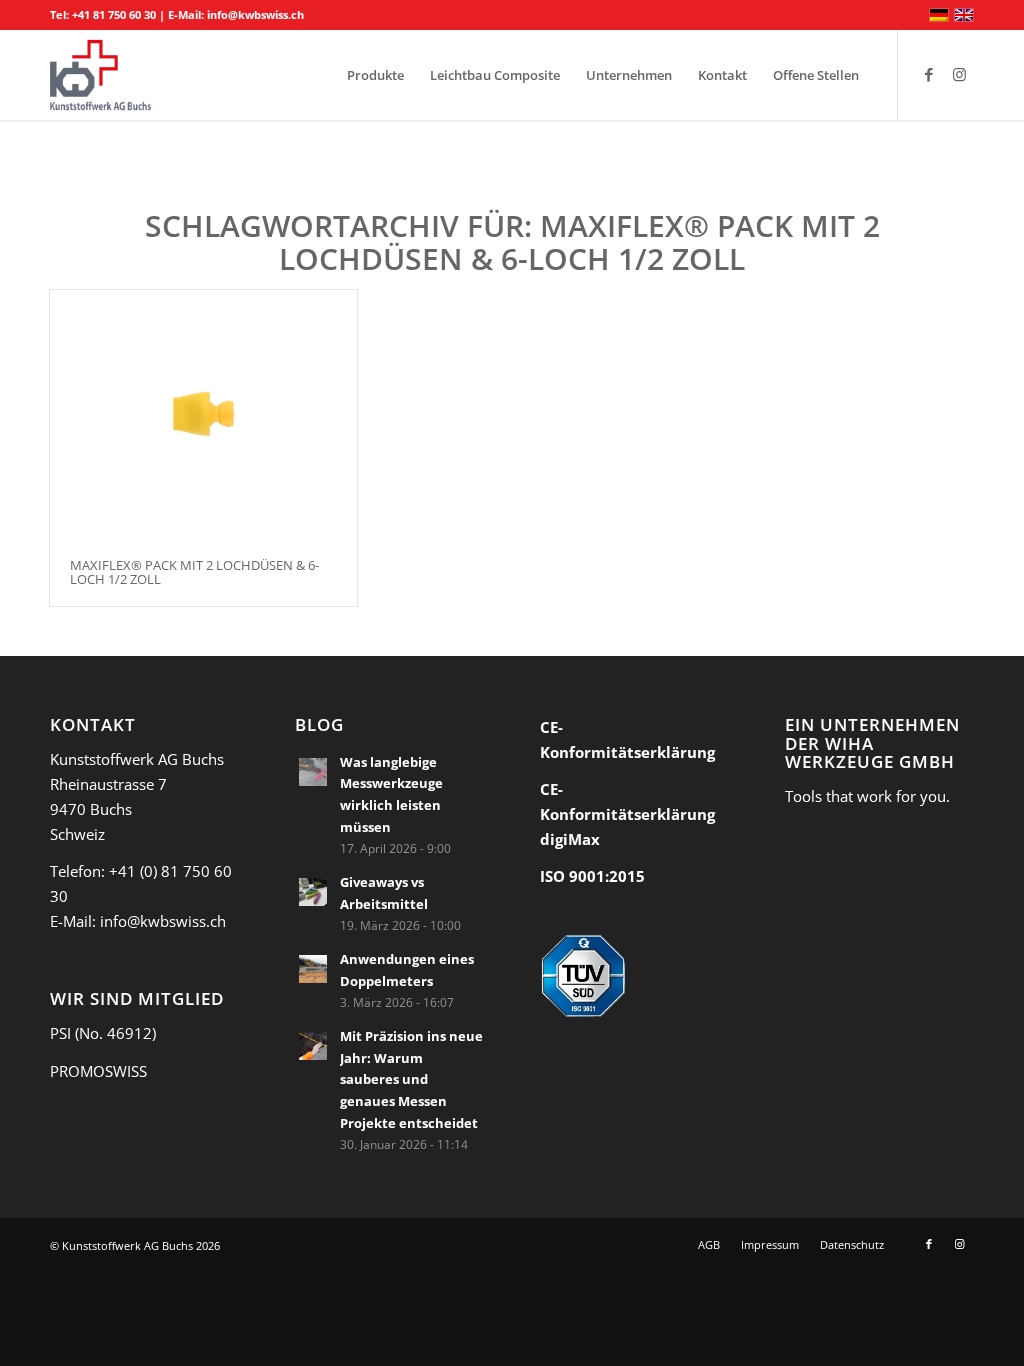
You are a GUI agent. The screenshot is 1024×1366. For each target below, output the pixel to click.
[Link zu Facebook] (929, 74)
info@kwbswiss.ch (255, 14)
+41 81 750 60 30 (114, 14)
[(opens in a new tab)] (313, 772)
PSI (60, 1033)
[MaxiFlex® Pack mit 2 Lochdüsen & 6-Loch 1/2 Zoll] (203, 414)
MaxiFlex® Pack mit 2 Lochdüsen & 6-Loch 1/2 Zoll (194, 572)
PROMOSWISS (98, 1071)
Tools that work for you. (867, 796)
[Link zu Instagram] (959, 74)
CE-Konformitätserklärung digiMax (627, 814)
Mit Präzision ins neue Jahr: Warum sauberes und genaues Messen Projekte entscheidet (411, 1079)
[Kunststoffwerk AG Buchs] (101, 75)
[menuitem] (375, 75)
